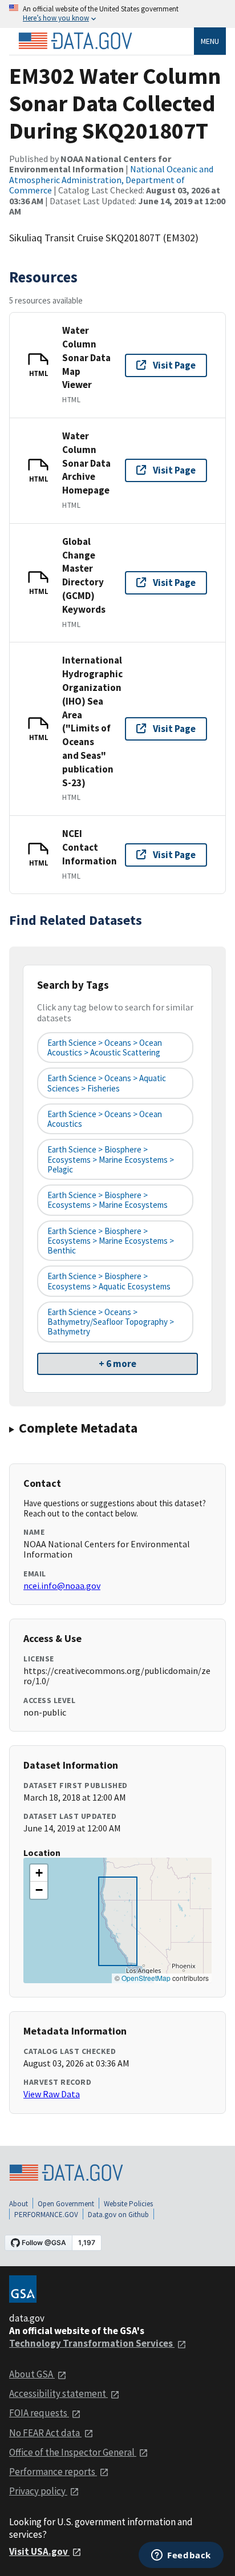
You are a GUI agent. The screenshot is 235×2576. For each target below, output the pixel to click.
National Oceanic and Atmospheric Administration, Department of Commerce (111, 179)
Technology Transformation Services (92, 2343)
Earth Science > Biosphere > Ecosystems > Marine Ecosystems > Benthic (111, 1241)
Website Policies (128, 2204)
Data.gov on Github (118, 2215)
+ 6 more (117, 1364)
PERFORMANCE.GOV (46, 2215)
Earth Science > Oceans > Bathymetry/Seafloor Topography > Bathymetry (111, 1322)
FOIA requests (39, 2413)
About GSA (32, 2374)
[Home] (75, 41)
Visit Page (174, 365)
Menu (210, 41)
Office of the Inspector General (73, 2452)
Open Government (66, 2204)
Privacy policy (38, 2491)
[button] (39, 1873)
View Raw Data (52, 2094)
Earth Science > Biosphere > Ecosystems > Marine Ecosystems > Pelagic (111, 1159)
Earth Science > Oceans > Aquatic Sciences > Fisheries (107, 1083)
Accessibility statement (58, 2393)
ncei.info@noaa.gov (62, 1586)
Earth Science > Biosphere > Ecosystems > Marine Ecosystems (108, 1200)
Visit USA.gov (39, 2551)
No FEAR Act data (45, 2433)
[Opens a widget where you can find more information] (181, 2556)
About (19, 2204)
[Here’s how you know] (117, 14)
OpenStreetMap (146, 1978)
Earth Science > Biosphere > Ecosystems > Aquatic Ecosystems (109, 1281)
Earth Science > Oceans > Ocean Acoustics (105, 1119)
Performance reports (53, 2472)
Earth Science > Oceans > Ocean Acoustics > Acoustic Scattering (105, 1048)
